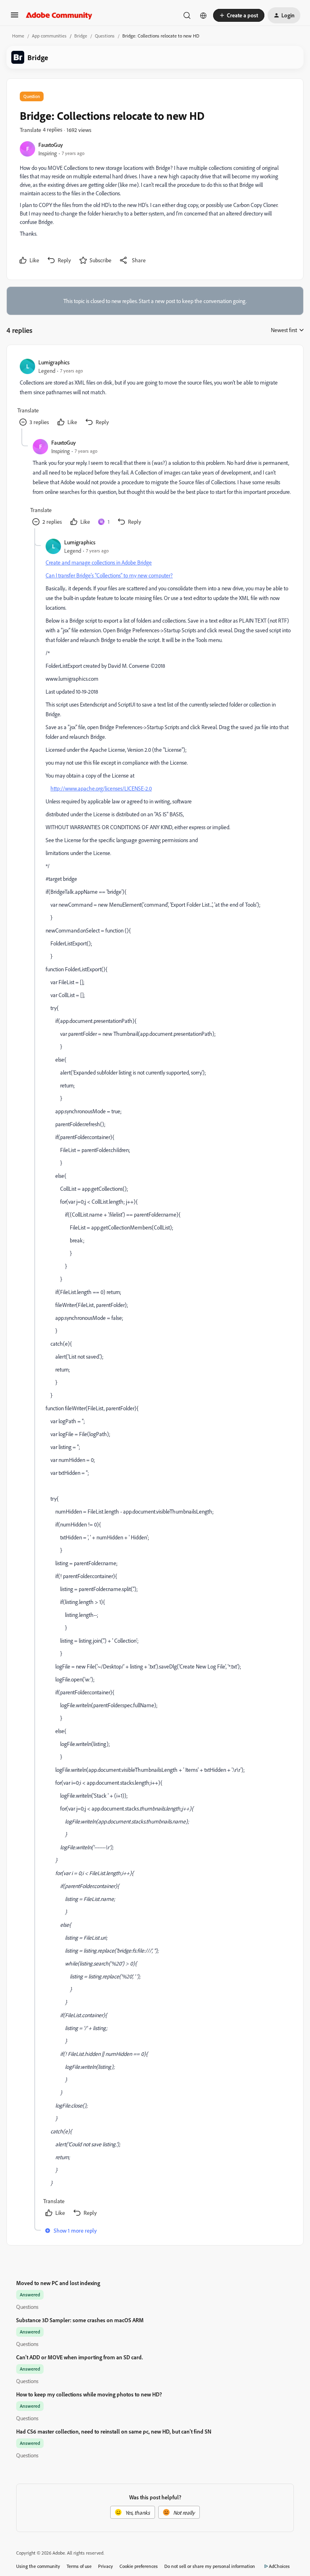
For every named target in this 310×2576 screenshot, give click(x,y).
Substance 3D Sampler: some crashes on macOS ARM (80, 2320)
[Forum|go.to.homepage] (59, 15)
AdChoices (279, 2566)
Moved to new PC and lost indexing (58, 2283)
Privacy (106, 2566)
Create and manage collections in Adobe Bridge (99, 562)
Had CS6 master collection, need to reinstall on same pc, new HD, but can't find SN (114, 2431)
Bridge (81, 36)
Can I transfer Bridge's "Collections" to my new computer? (109, 575)
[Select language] (203, 15)
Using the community (38, 2566)
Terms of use (79, 2566)
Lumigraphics (54, 362)
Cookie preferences (139, 2566)
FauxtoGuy (51, 145)
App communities (49, 36)
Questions (105, 36)
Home (18, 36)
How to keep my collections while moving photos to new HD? (89, 2394)
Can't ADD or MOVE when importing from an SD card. (80, 2357)
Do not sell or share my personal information (210, 2566)
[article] (155, 393)
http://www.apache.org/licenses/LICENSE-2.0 (101, 788)
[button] (15, 18)
